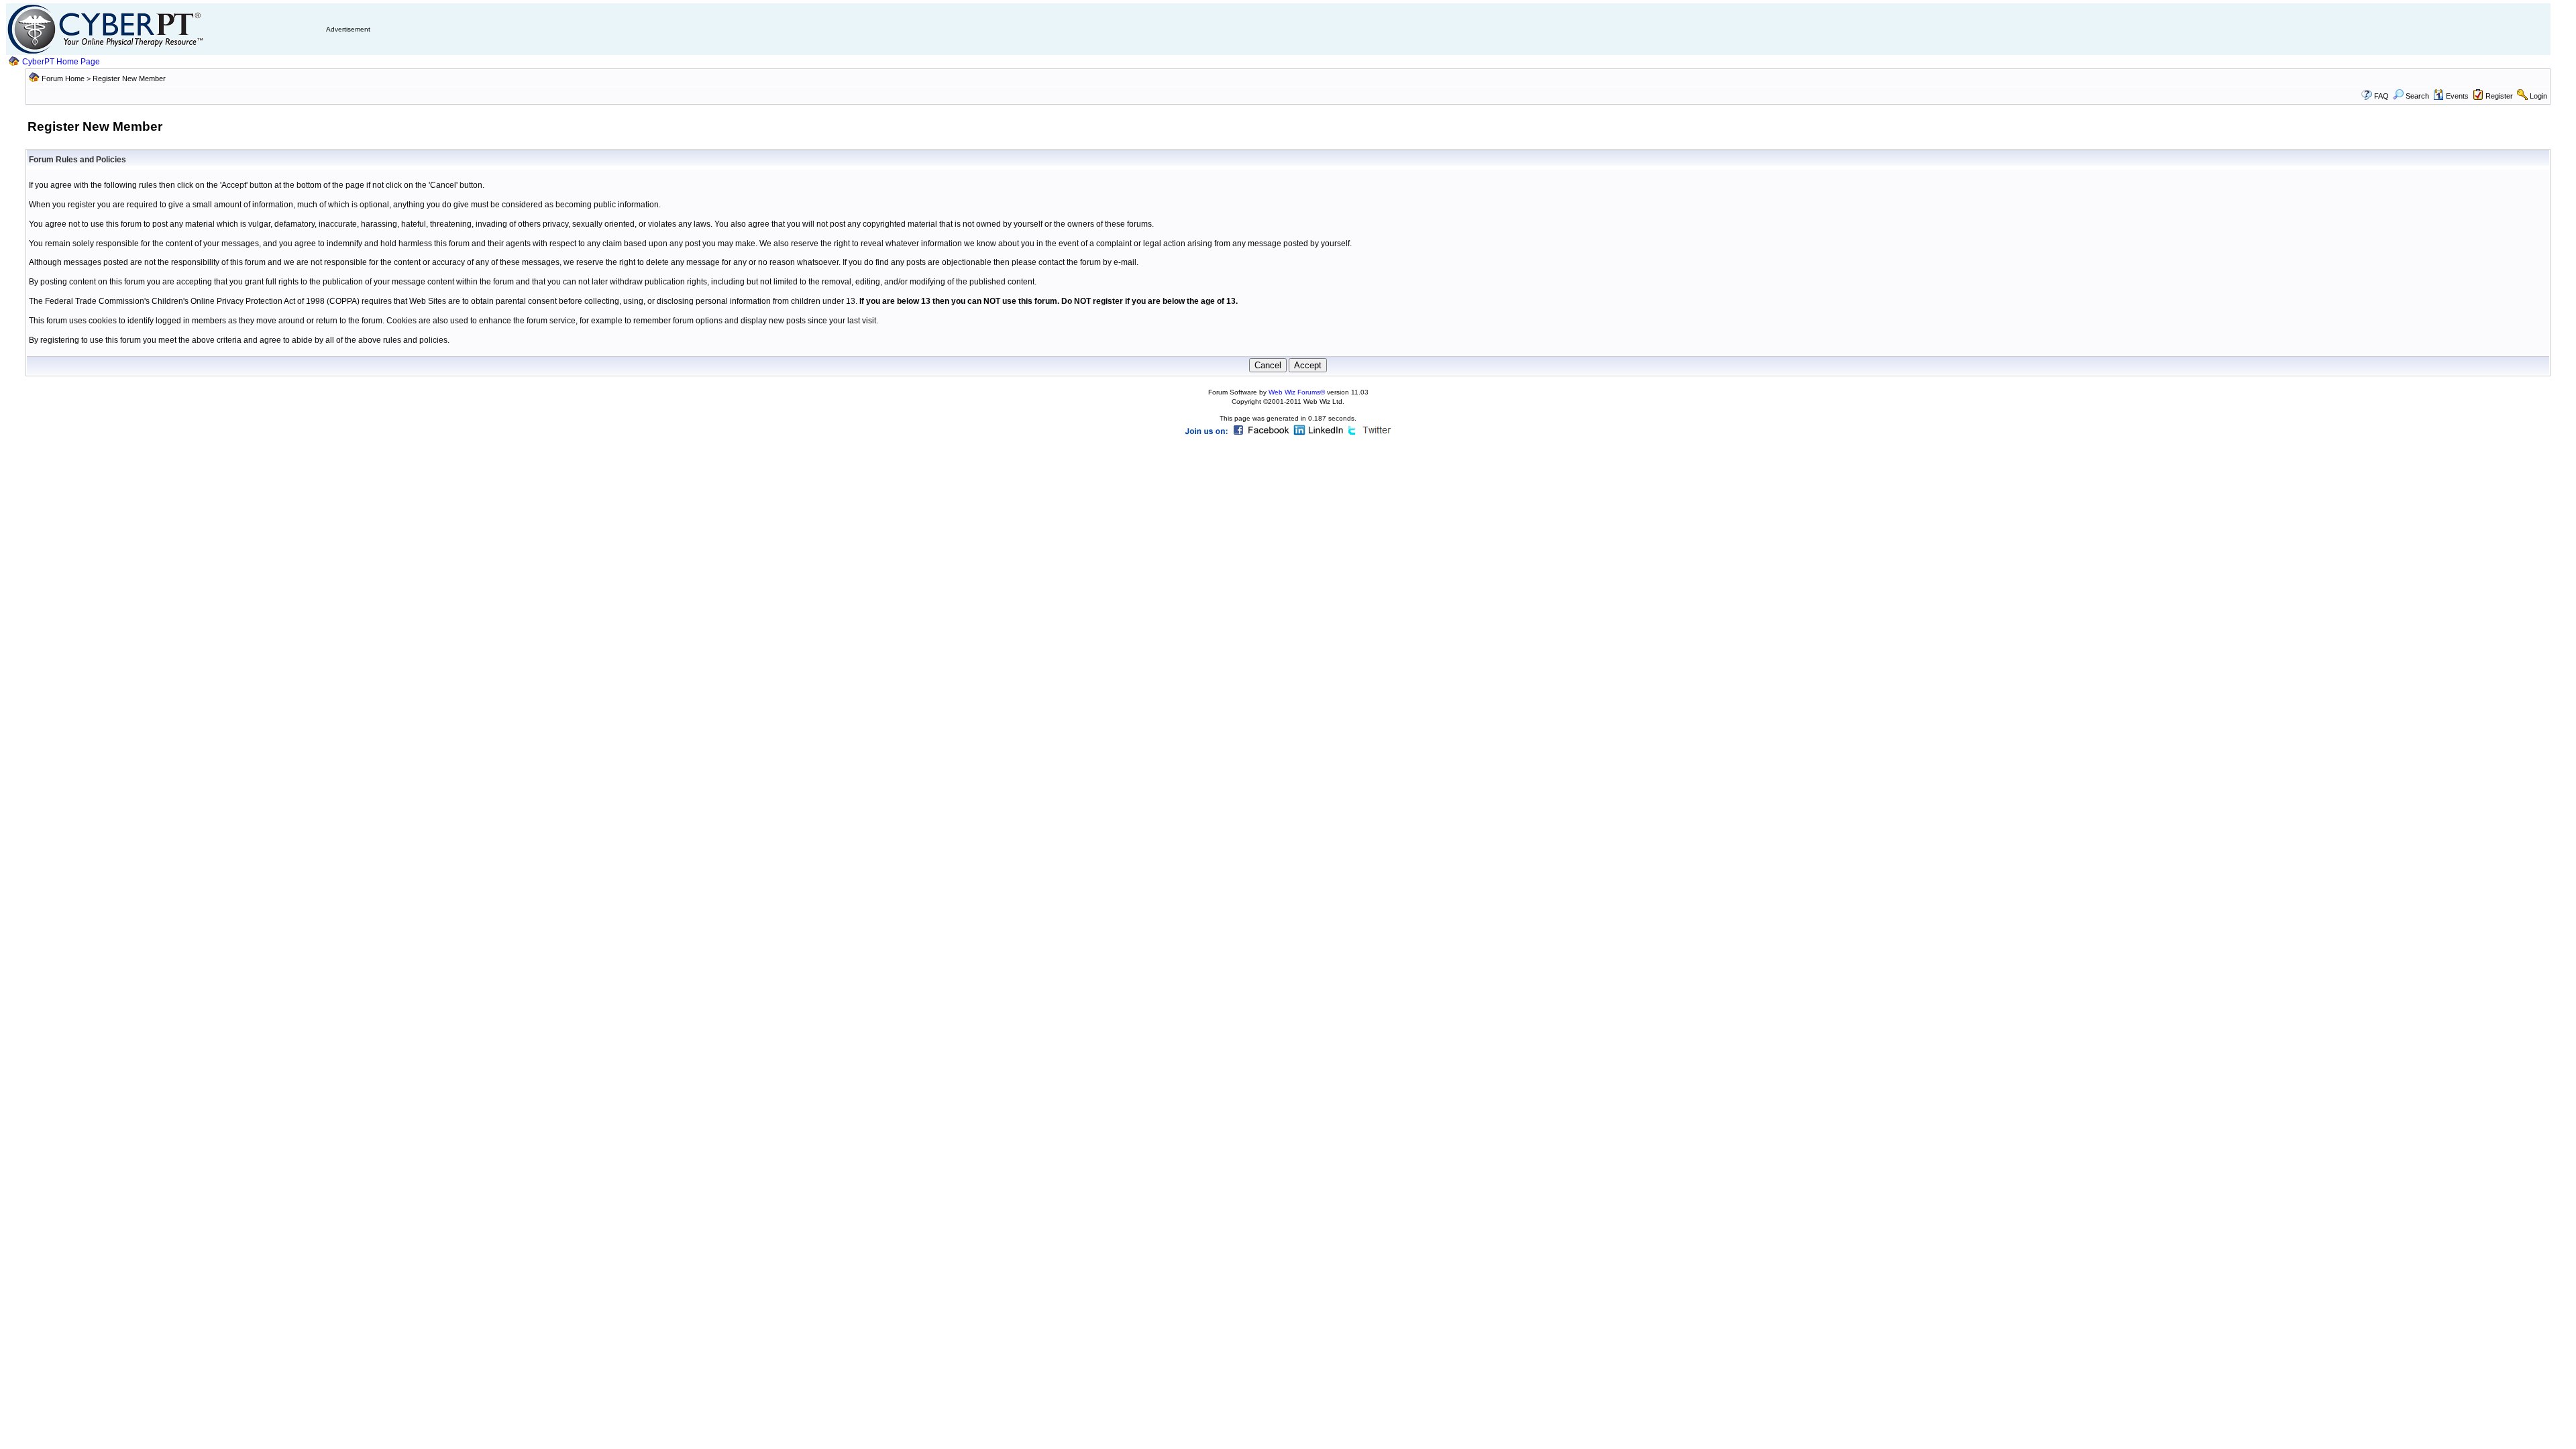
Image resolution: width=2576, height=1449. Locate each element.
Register (2499, 96)
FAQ (2381, 96)
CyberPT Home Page (61, 62)
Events (2457, 96)
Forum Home (63, 78)
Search (2417, 96)
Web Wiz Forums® (1297, 392)
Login (2538, 96)
